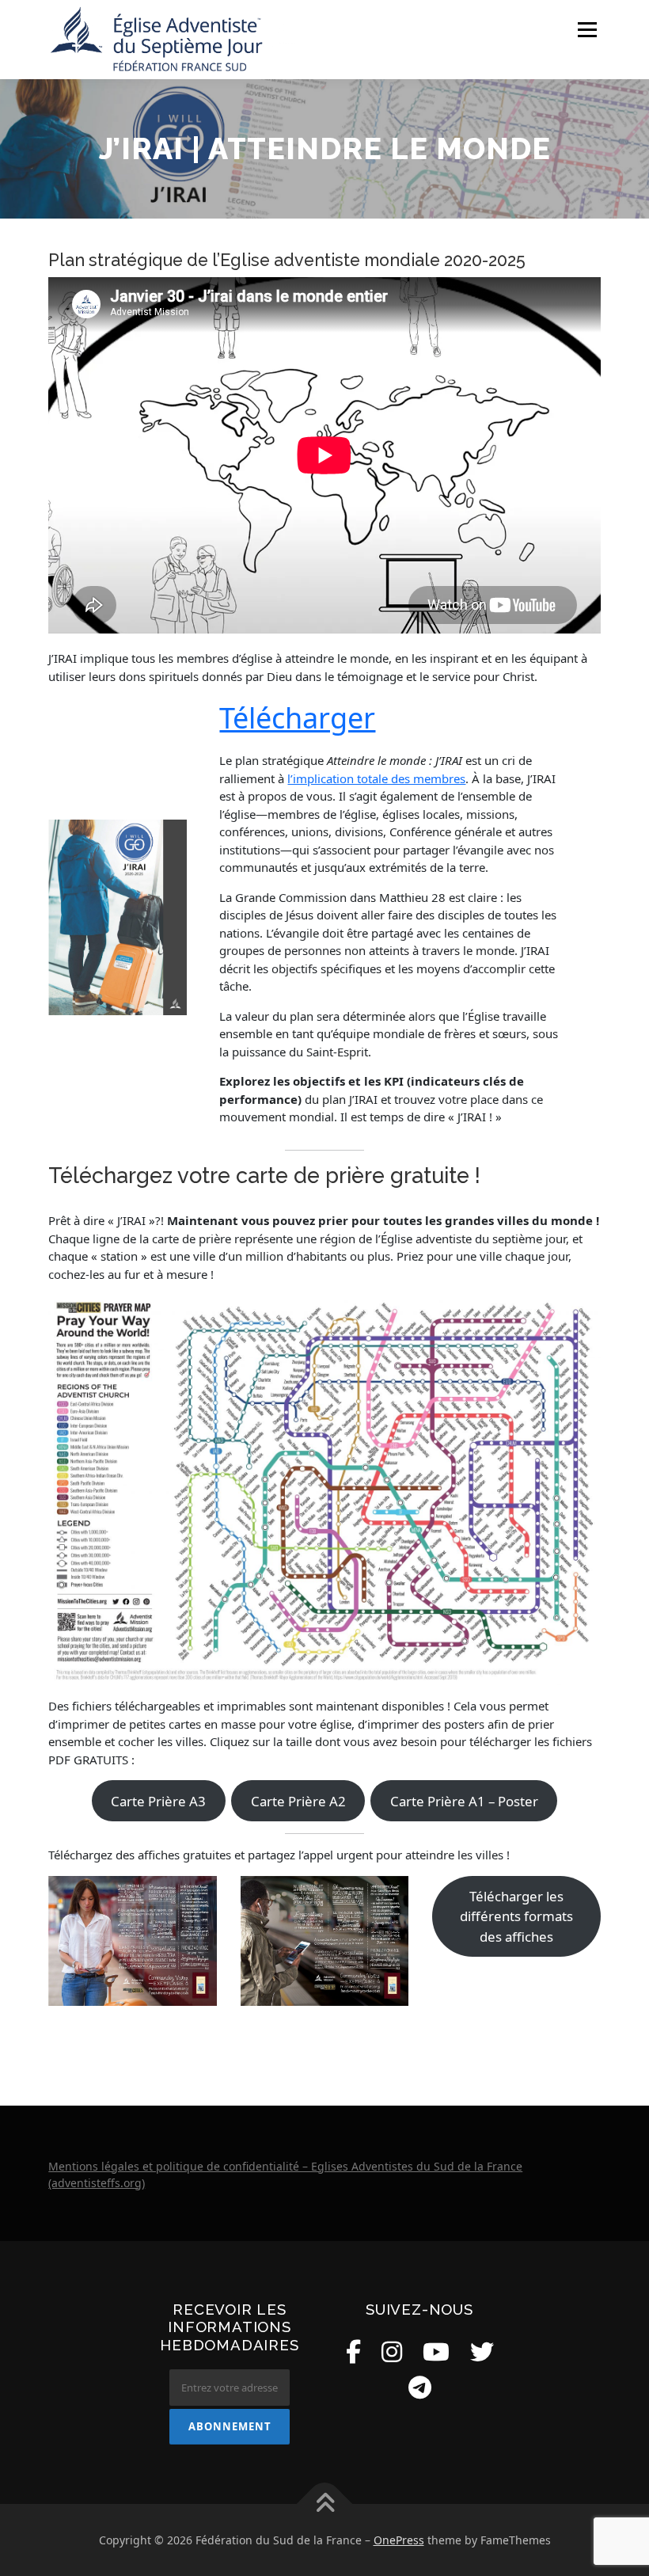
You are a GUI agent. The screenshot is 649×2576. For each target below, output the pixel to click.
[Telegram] (420, 2387)
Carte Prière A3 (158, 1801)
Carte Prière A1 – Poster (464, 1801)
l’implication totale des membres (376, 778)
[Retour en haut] (325, 2504)
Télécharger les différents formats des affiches (516, 1916)
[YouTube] (436, 2352)
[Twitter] (482, 2352)
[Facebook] (353, 2352)
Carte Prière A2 (298, 1801)
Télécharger (297, 718)
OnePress (399, 2540)
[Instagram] (392, 2352)
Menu (587, 29)
